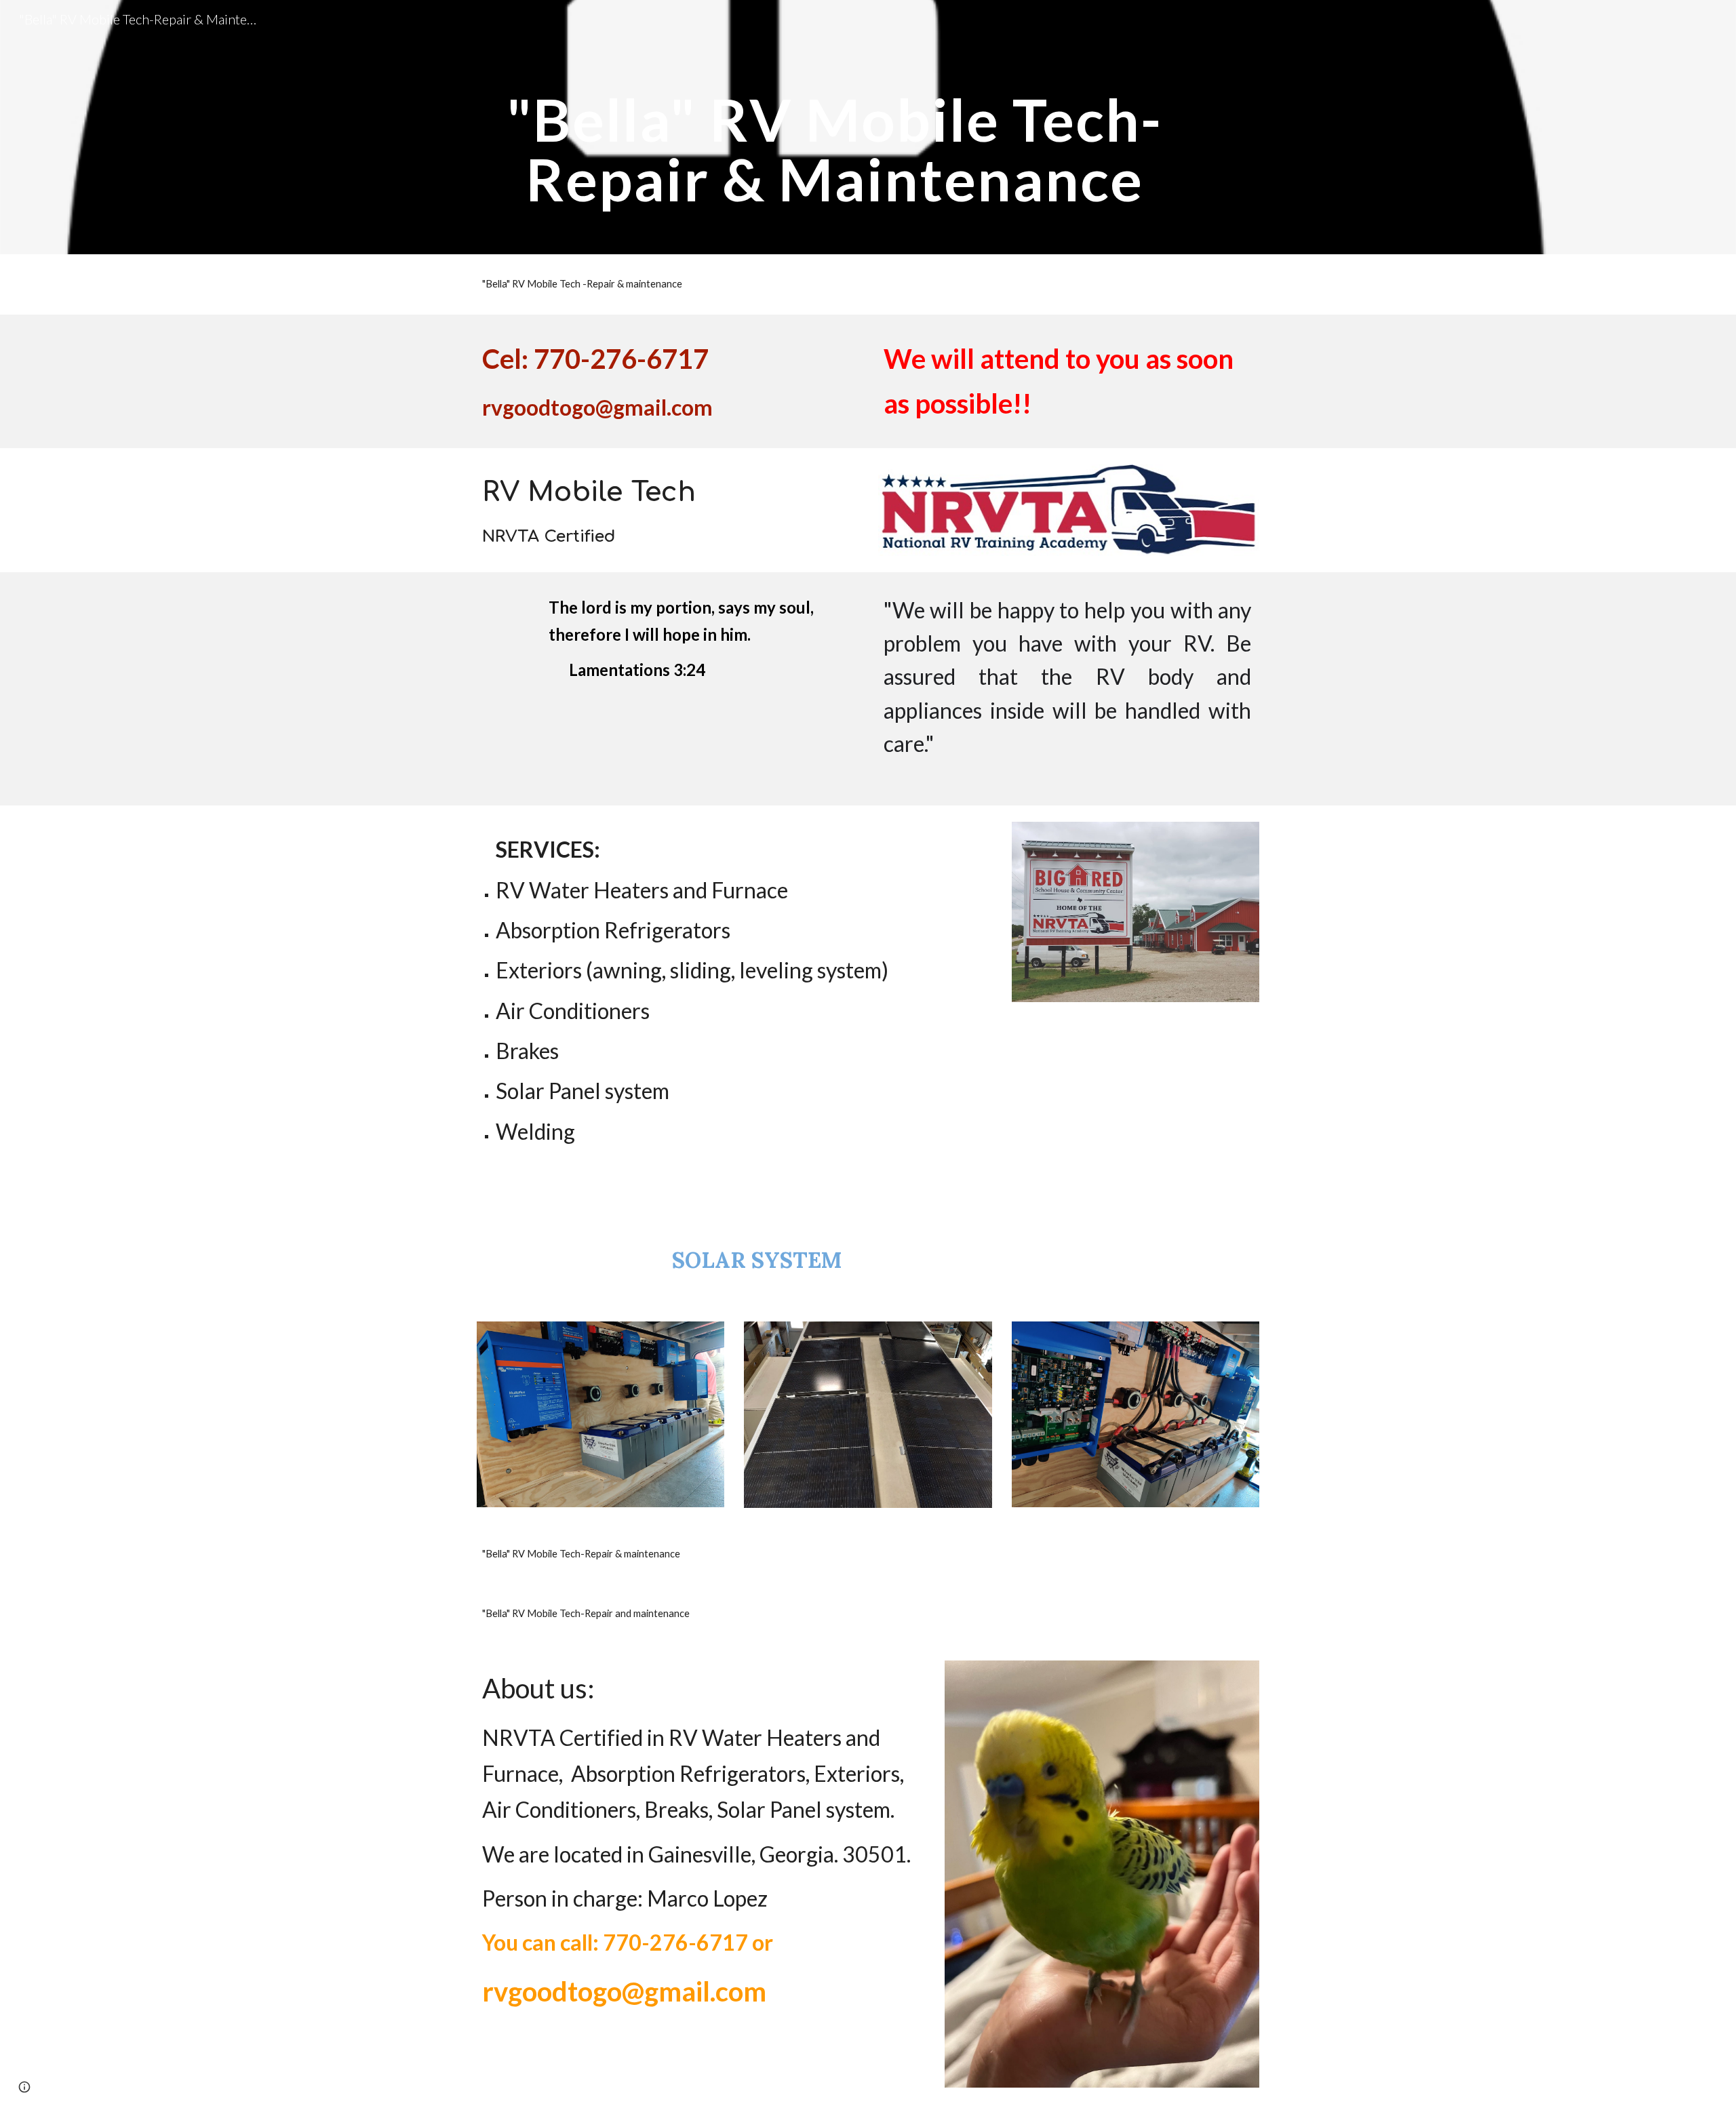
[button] (24, 2087)
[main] (835, 127)
